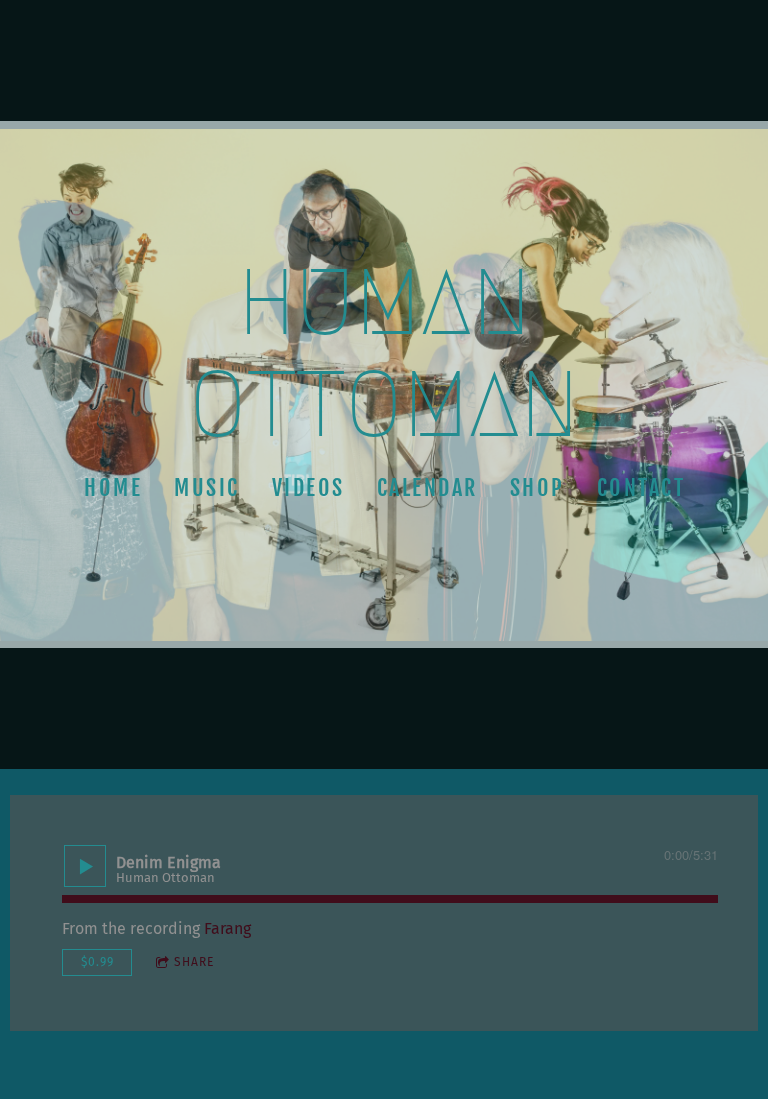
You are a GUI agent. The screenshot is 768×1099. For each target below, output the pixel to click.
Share (194, 962)
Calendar (426, 487)
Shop (536, 487)
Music (207, 487)
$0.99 (97, 962)
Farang (227, 928)
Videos (307, 487)
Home (113, 487)
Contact (640, 487)
